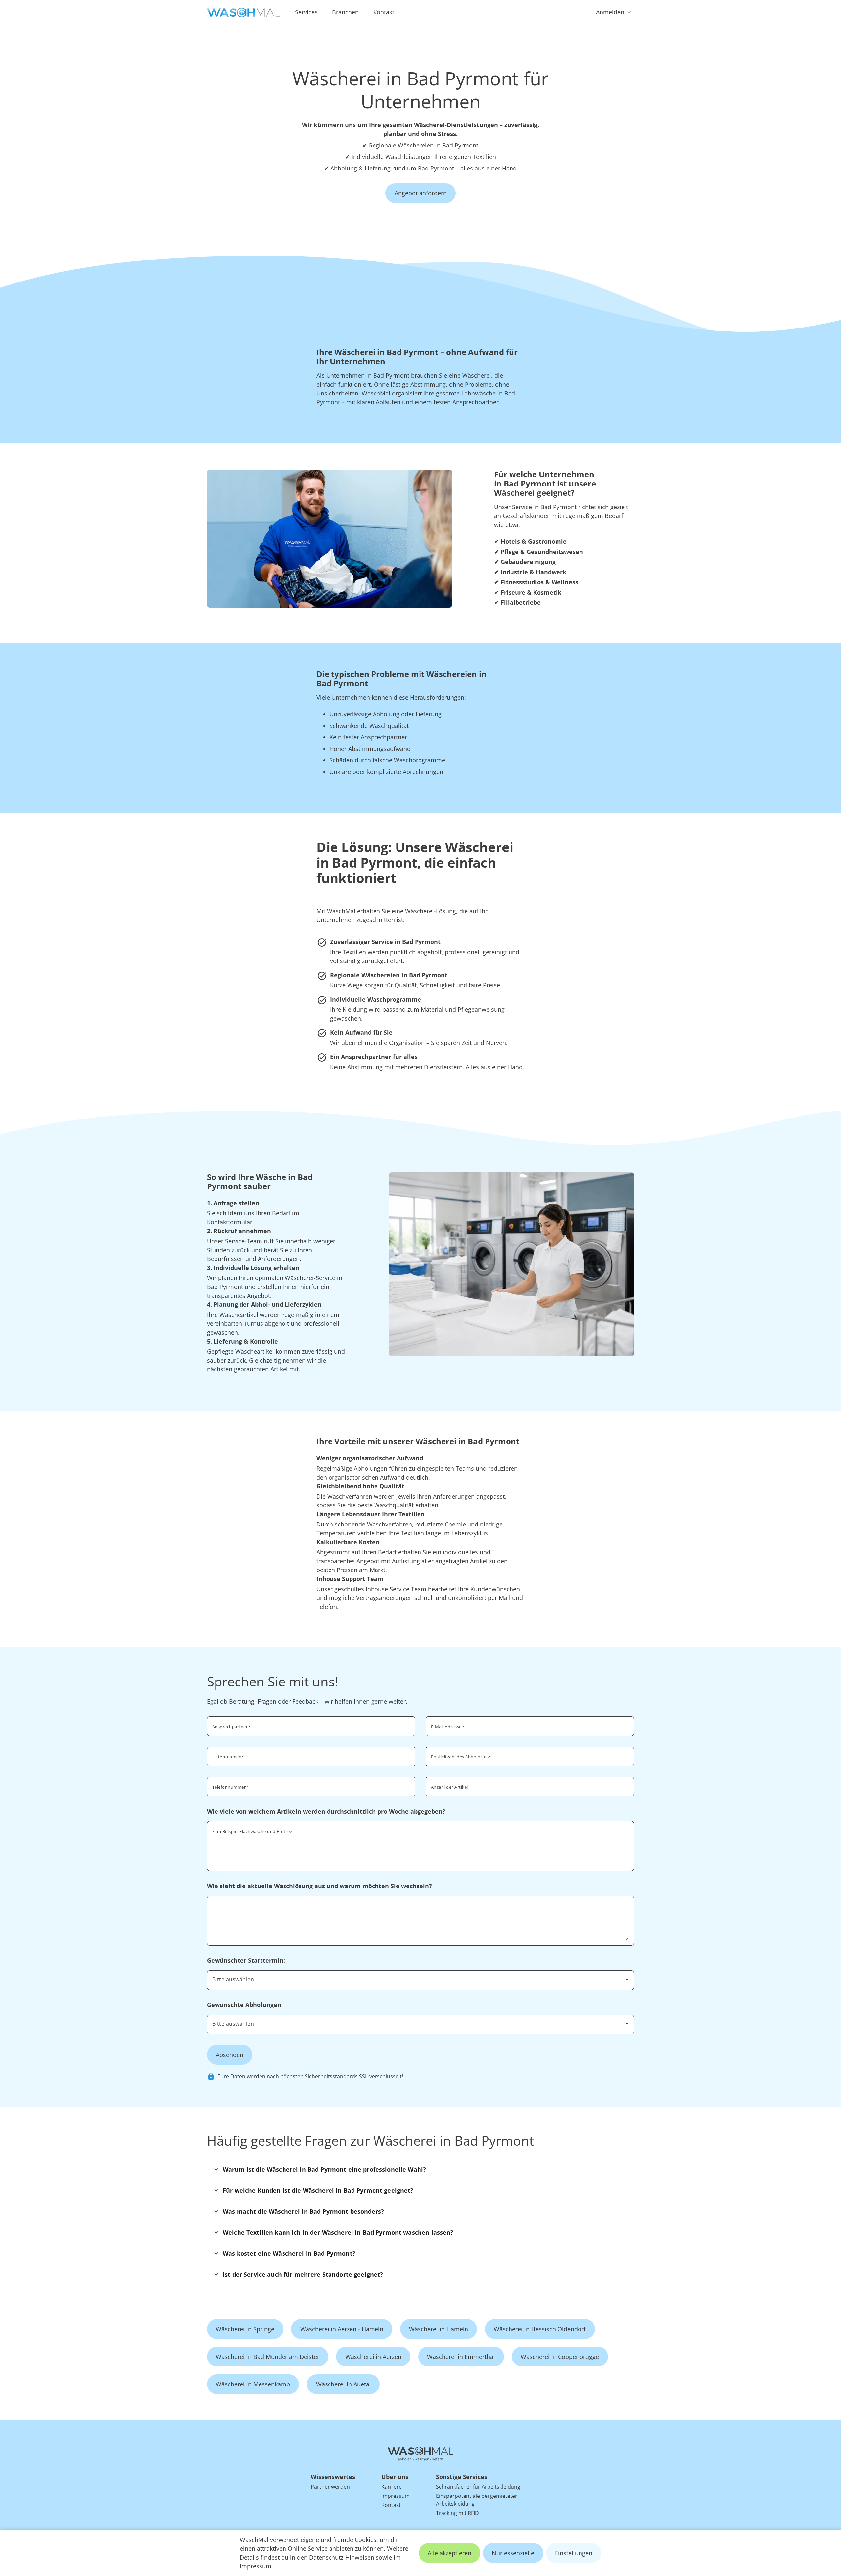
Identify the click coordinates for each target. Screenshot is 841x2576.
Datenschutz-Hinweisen (342, 2557)
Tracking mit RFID (457, 2513)
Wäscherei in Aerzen (373, 2357)
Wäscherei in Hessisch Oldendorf (540, 2329)
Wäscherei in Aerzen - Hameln (342, 2329)
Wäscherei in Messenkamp (253, 2384)
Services (306, 12)
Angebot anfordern (421, 193)
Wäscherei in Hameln (439, 2329)
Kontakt (384, 12)
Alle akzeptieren (450, 2553)
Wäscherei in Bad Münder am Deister (268, 2357)
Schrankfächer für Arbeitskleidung (478, 2487)
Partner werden (330, 2487)
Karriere (392, 2487)
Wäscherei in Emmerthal (461, 2357)
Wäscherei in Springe (245, 2329)
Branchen (345, 12)
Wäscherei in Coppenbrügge (560, 2357)
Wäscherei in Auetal (343, 2384)
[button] (420, 2169)
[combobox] (530, 1756)
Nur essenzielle (513, 2553)
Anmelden (610, 12)
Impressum (256, 2566)
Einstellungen (574, 2553)
